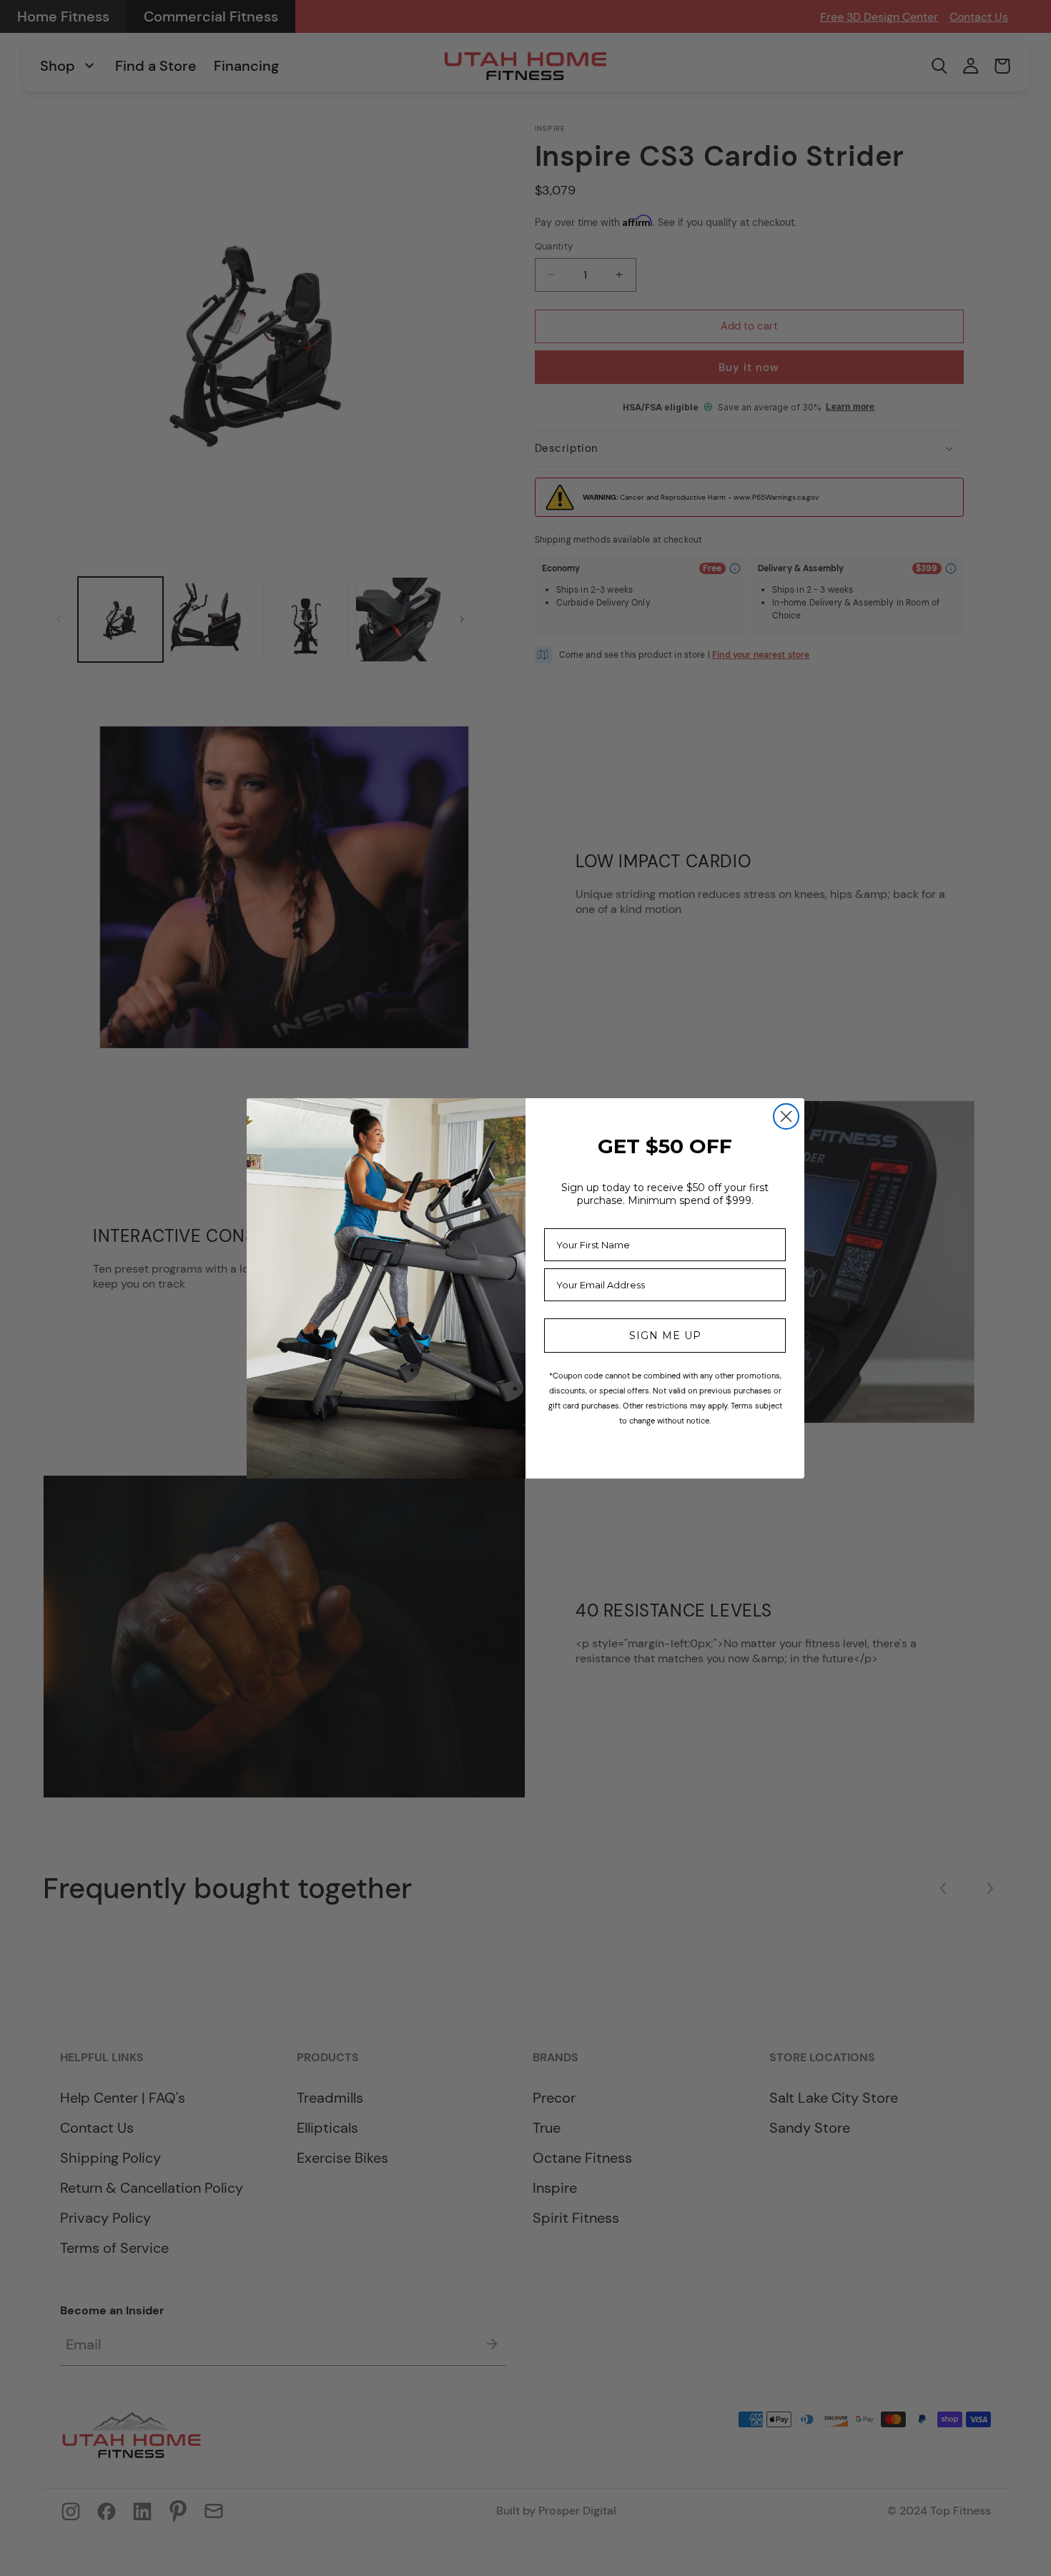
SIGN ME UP (665, 1336)
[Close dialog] (786, 1116)
